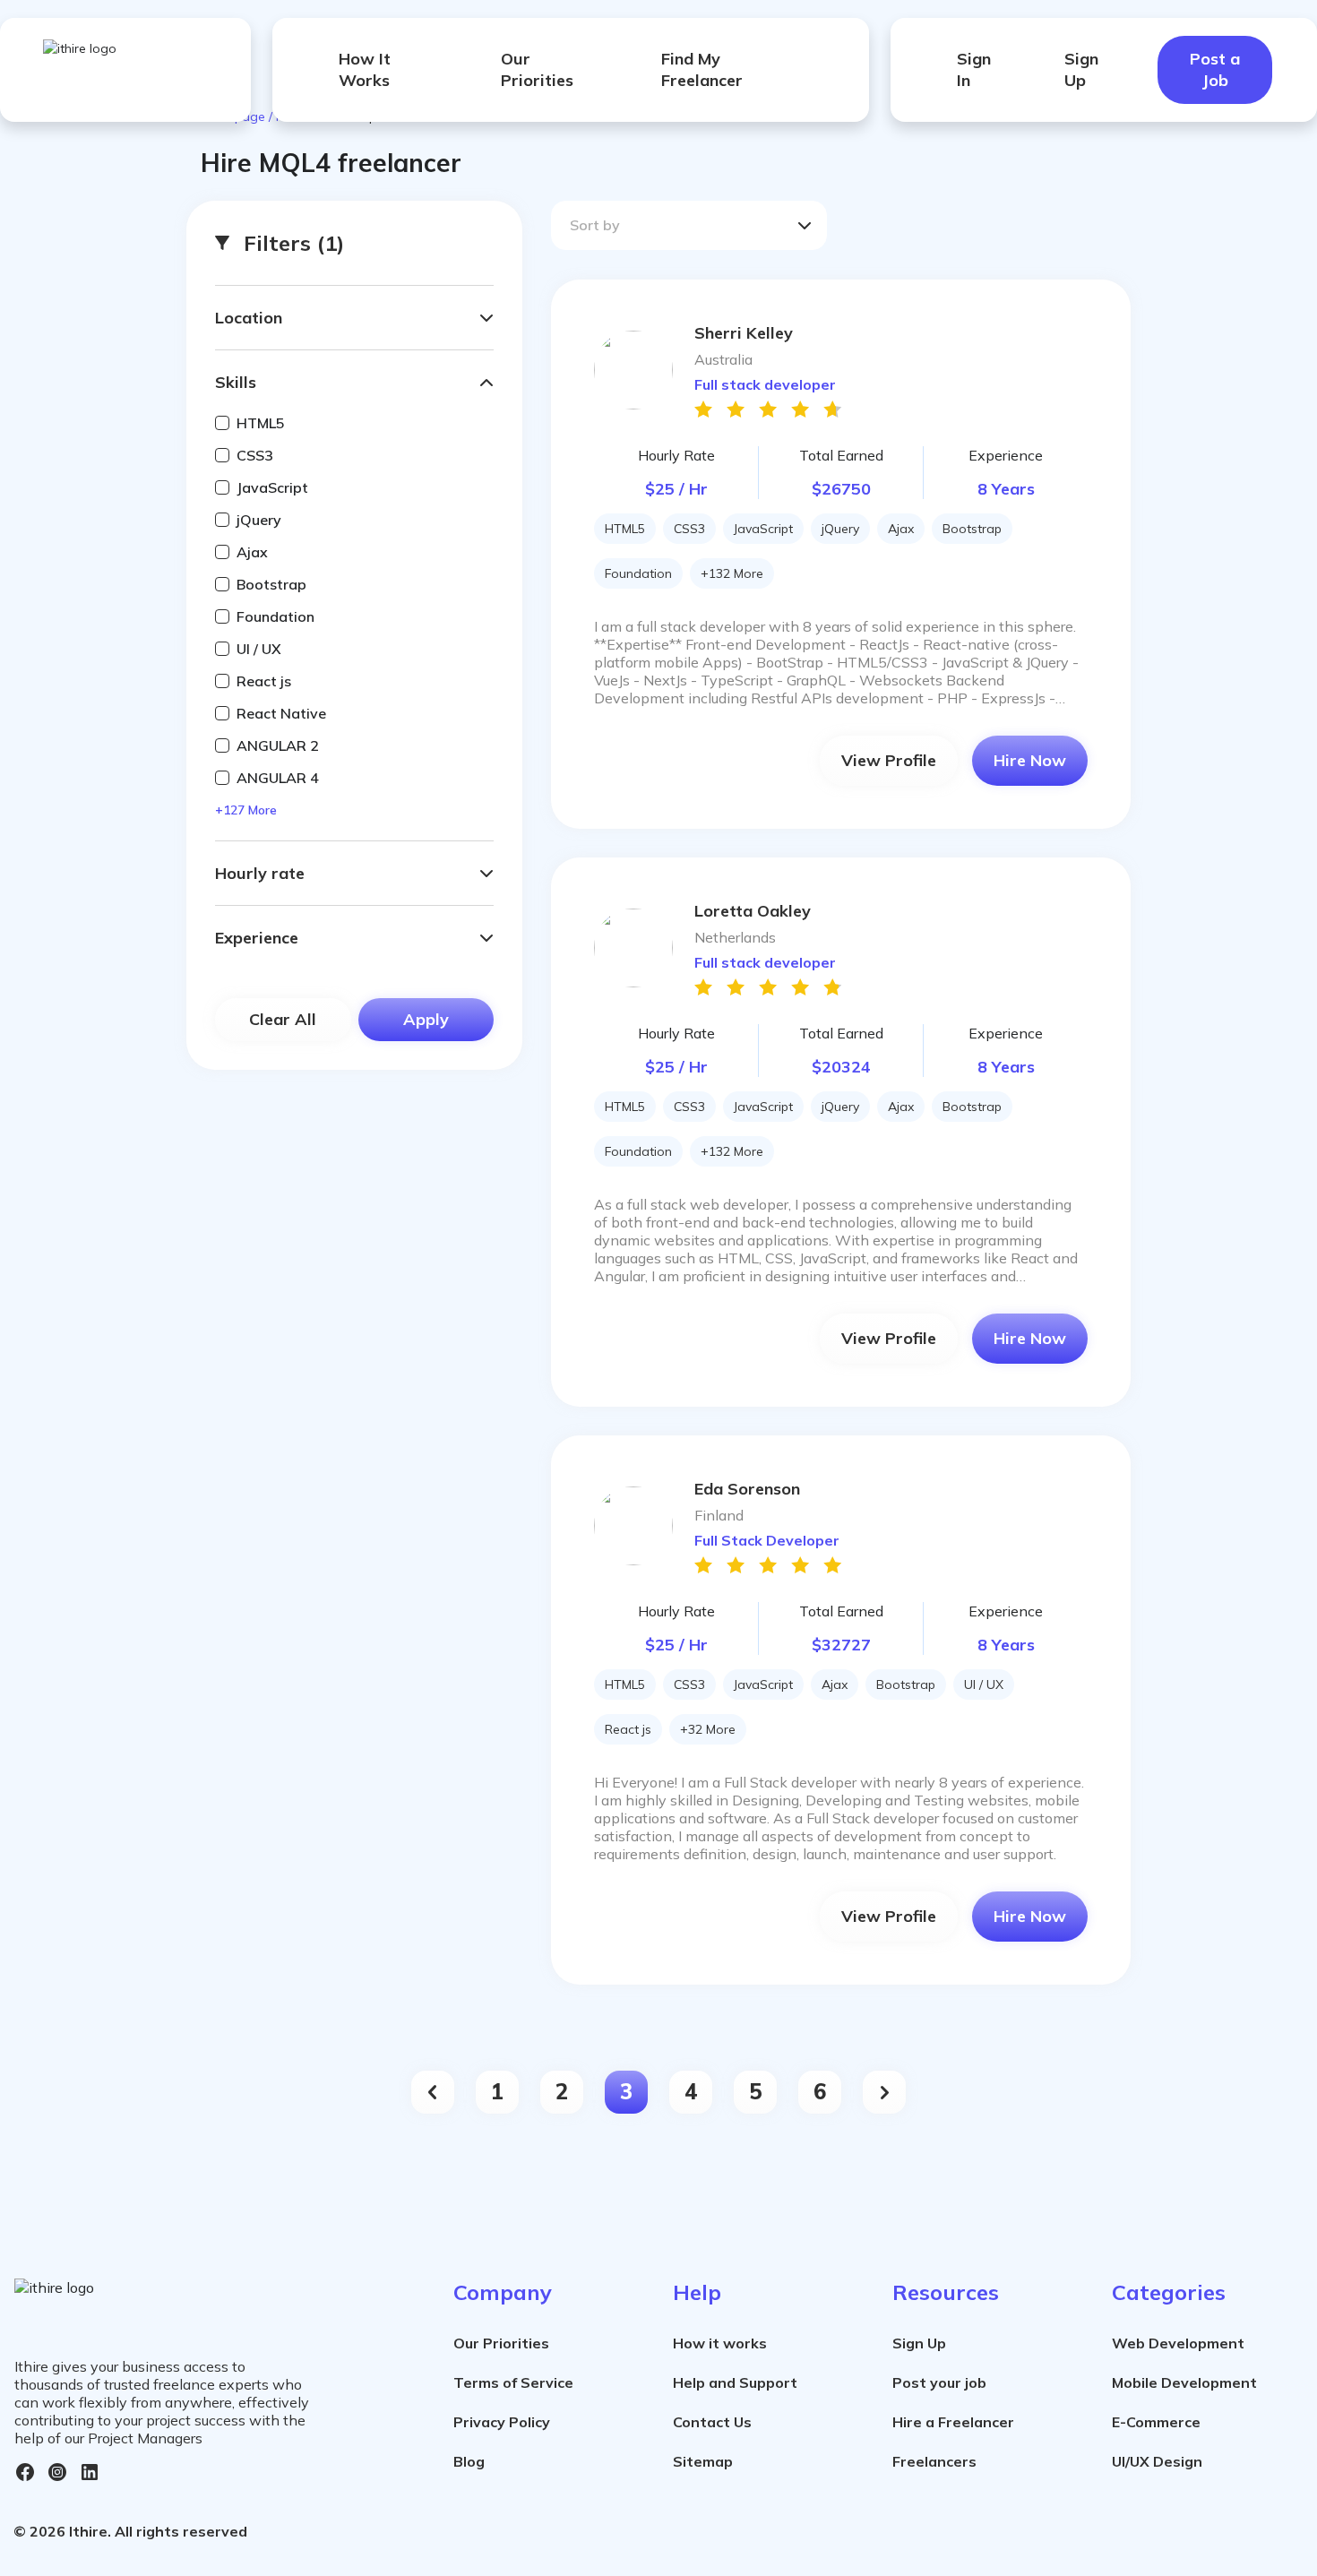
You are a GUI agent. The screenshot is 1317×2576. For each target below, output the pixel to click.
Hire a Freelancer (953, 2422)
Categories (1169, 2292)
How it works (720, 2343)
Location (249, 318)
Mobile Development (1184, 2382)
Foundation (275, 616)
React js (264, 681)
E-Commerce (1156, 2422)
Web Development (1178, 2343)
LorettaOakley (753, 911)
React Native (281, 713)
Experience (257, 938)
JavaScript (272, 487)
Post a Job (1215, 69)
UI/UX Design (1157, 2461)
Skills (236, 382)
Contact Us (712, 2422)
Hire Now (1030, 760)
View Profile (889, 760)
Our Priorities (537, 69)
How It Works (365, 69)
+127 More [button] (246, 810)
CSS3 (255, 455)
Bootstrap (271, 584)
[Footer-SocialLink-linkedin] (90, 2472)
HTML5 (261, 423)
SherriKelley (744, 333)
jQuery (259, 520)
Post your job (939, 2382)
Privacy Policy (502, 2422)
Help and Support (735, 2382)
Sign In (974, 69)
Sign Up (1081, 69)
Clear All (283, 1019)
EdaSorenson (747, 1489)
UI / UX (259, 649)
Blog (469, 2461)
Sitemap (703, 2461)
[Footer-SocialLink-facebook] (25, 2472)
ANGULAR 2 (278, 745)
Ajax (252, 552)
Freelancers (934, 2461)
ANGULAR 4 (278, 778)
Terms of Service (513, 2382)
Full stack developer (765, 384)
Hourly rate (260, 873)
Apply (426, 1019)
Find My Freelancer (702, 69)
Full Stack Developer (767, 1540)
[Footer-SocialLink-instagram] (57, 2472)
